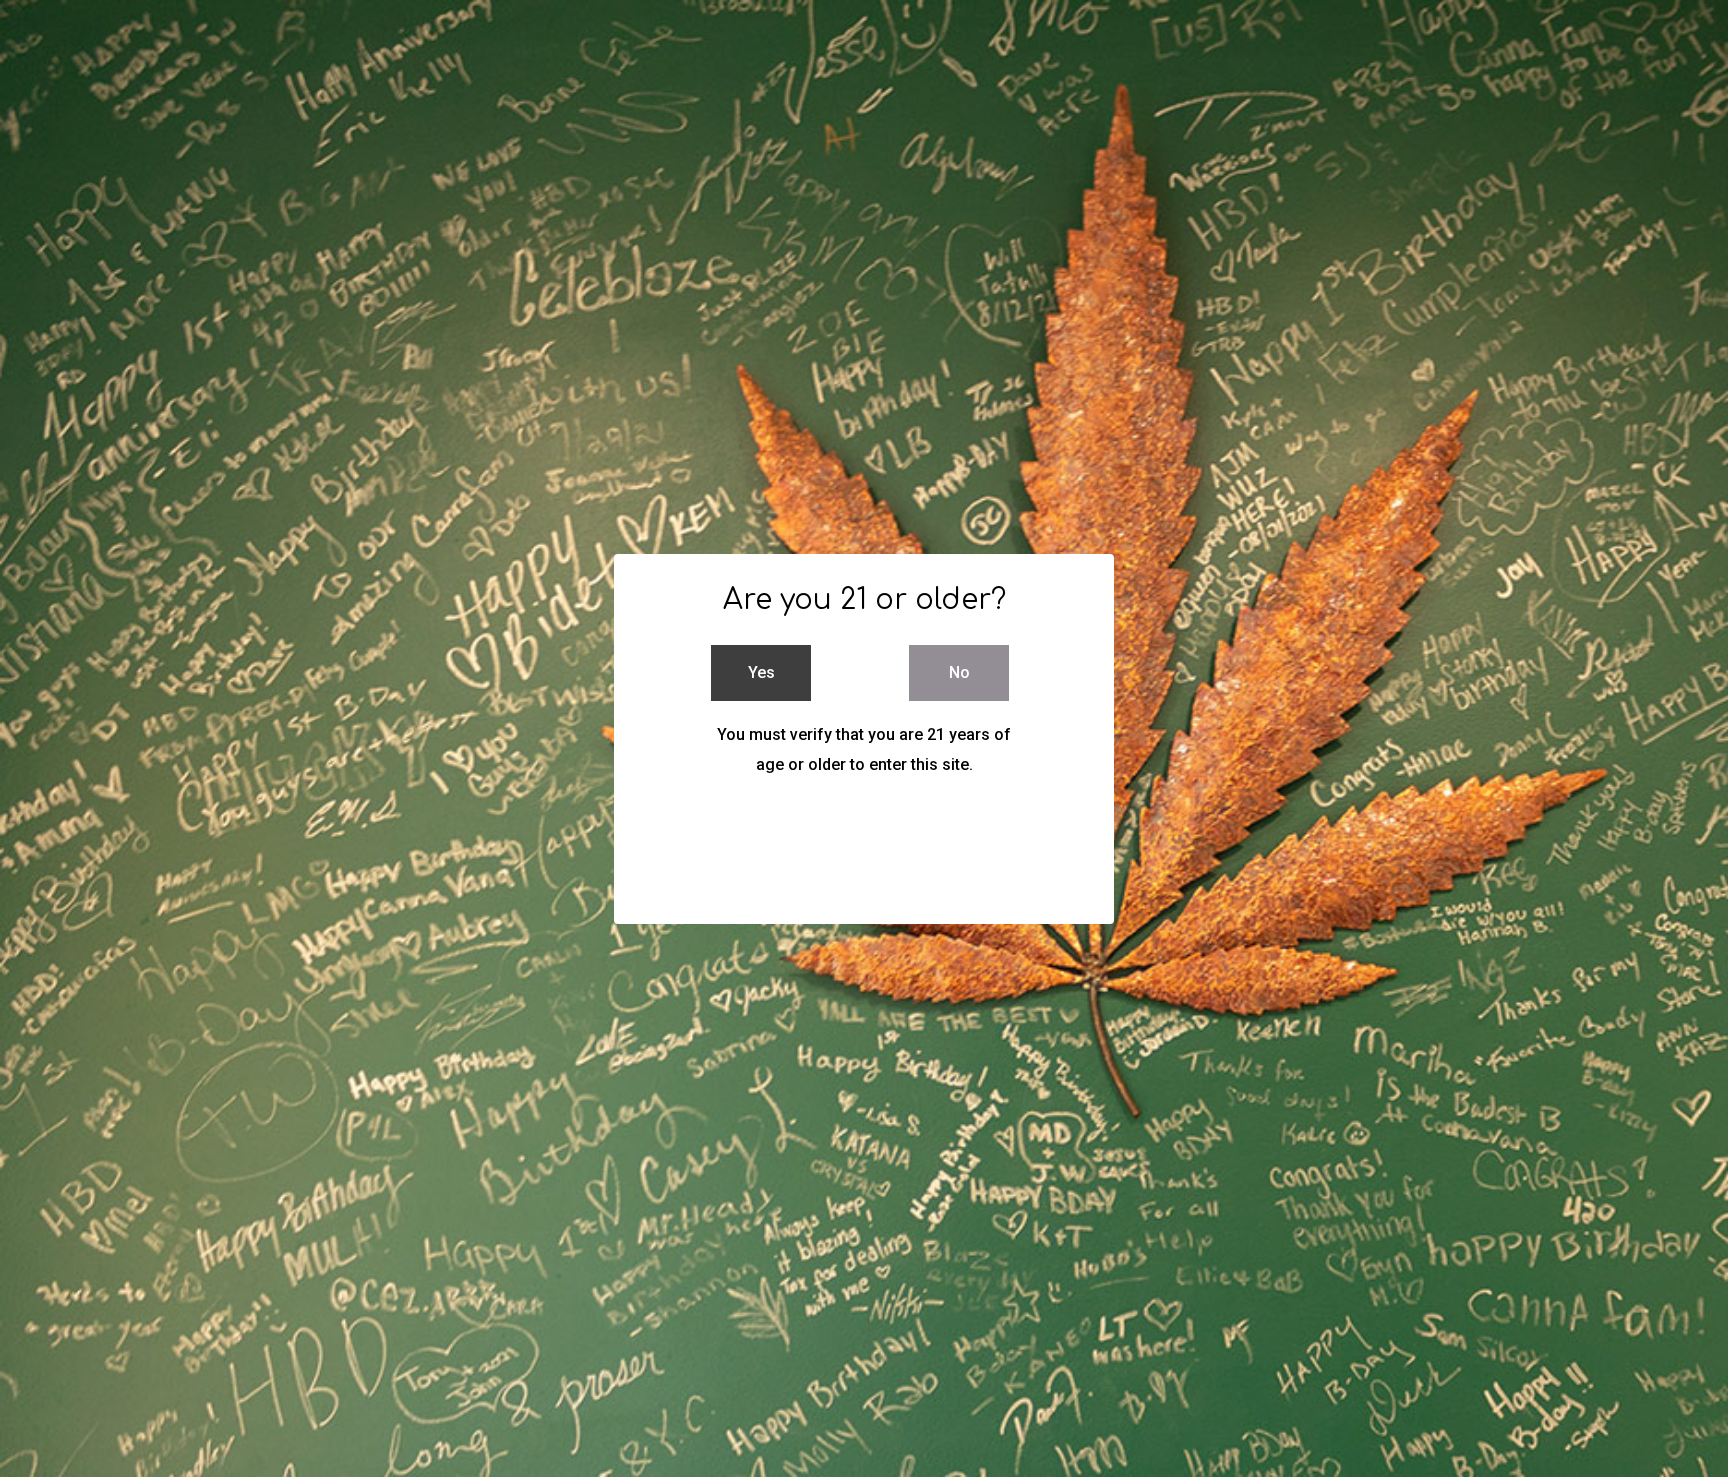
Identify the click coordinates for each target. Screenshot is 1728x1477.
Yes (761, 672)
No (959, 672)
